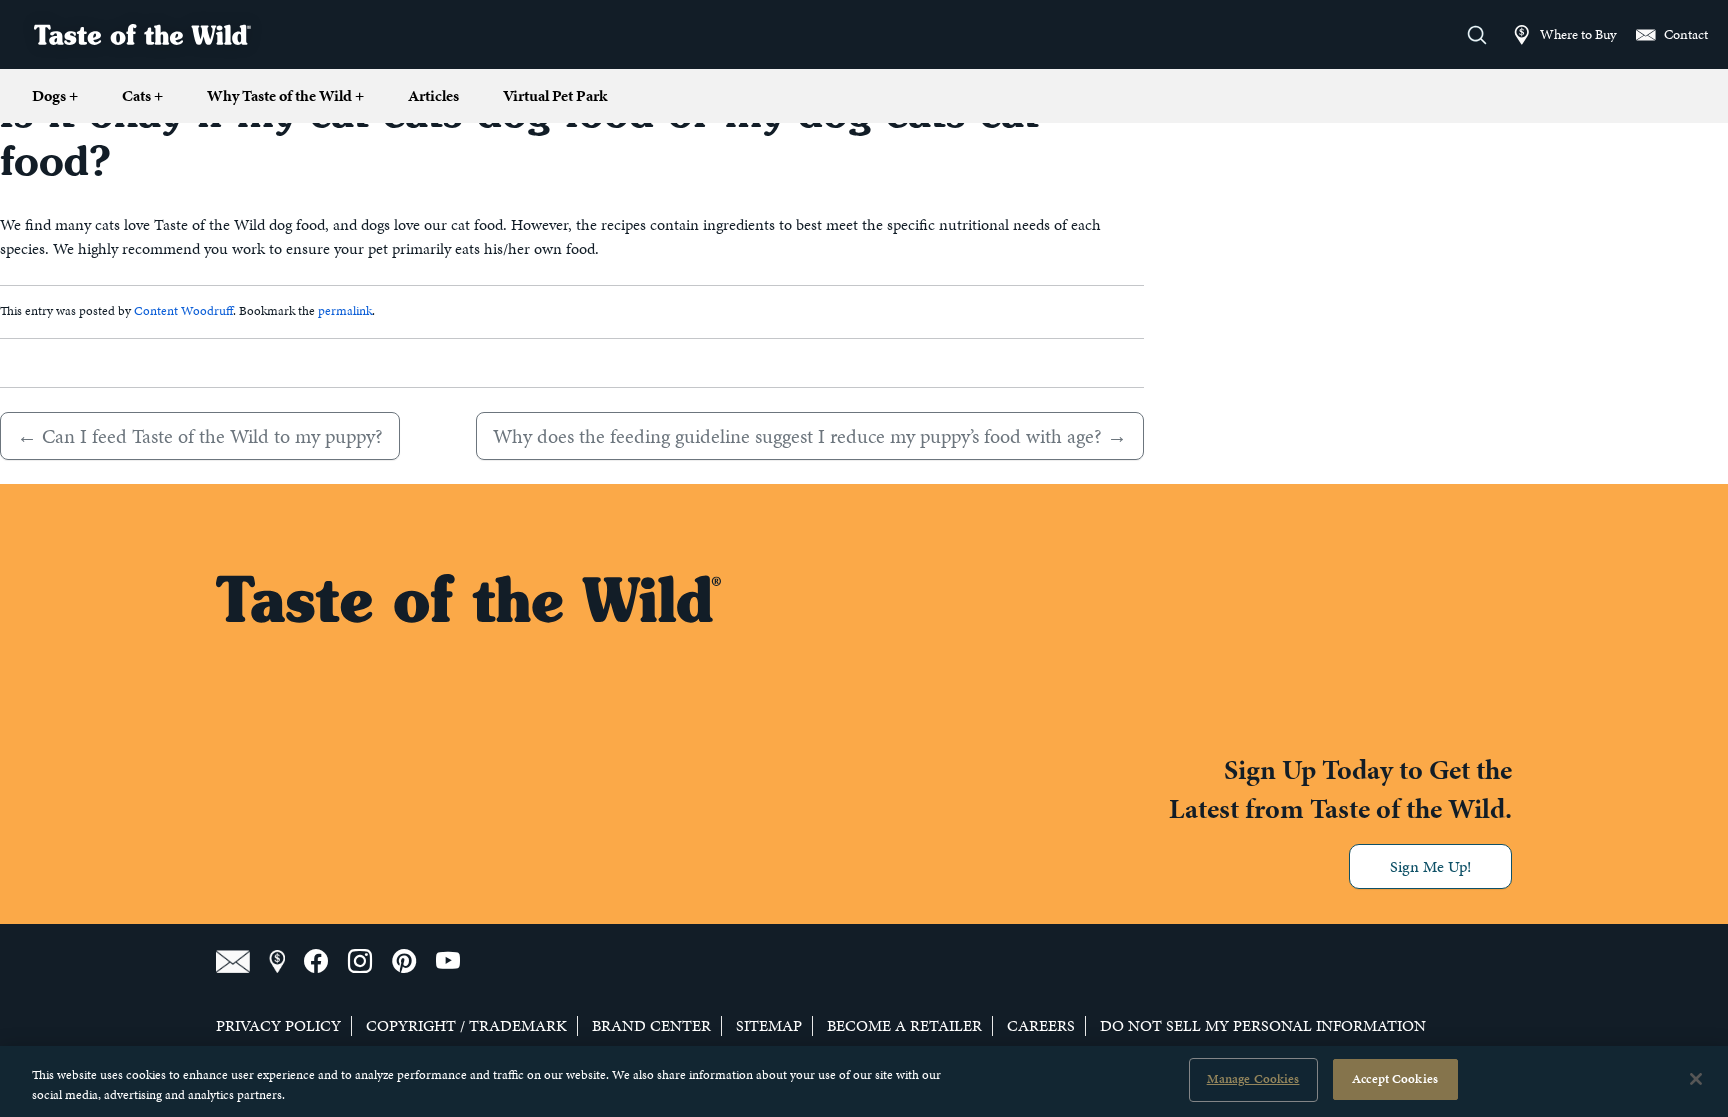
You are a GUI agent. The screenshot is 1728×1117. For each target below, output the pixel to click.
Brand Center (651, 1026)
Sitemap (769, 1026)
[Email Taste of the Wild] (242, 962)
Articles (433, 95)
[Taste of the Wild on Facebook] (326, 962)
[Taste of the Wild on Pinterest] (414, 962)
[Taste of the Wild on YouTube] (455, 962)
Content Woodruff (183, 311)
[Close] (1696, 1079)
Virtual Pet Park (555, 95)
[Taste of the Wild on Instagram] (370, 962)
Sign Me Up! (1430, 866)
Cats (142, 95)
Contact (1684, 34)
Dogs (55, 95)
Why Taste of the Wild (285, 95)
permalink (345, 311)
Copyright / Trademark (466, 1026)
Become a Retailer (904, 1026)
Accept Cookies (1395, 1079)
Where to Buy (1576, 34)
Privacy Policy (278, 1026)
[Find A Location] (287, 962)
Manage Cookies (1253, 1079)
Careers (1041, 1026)
